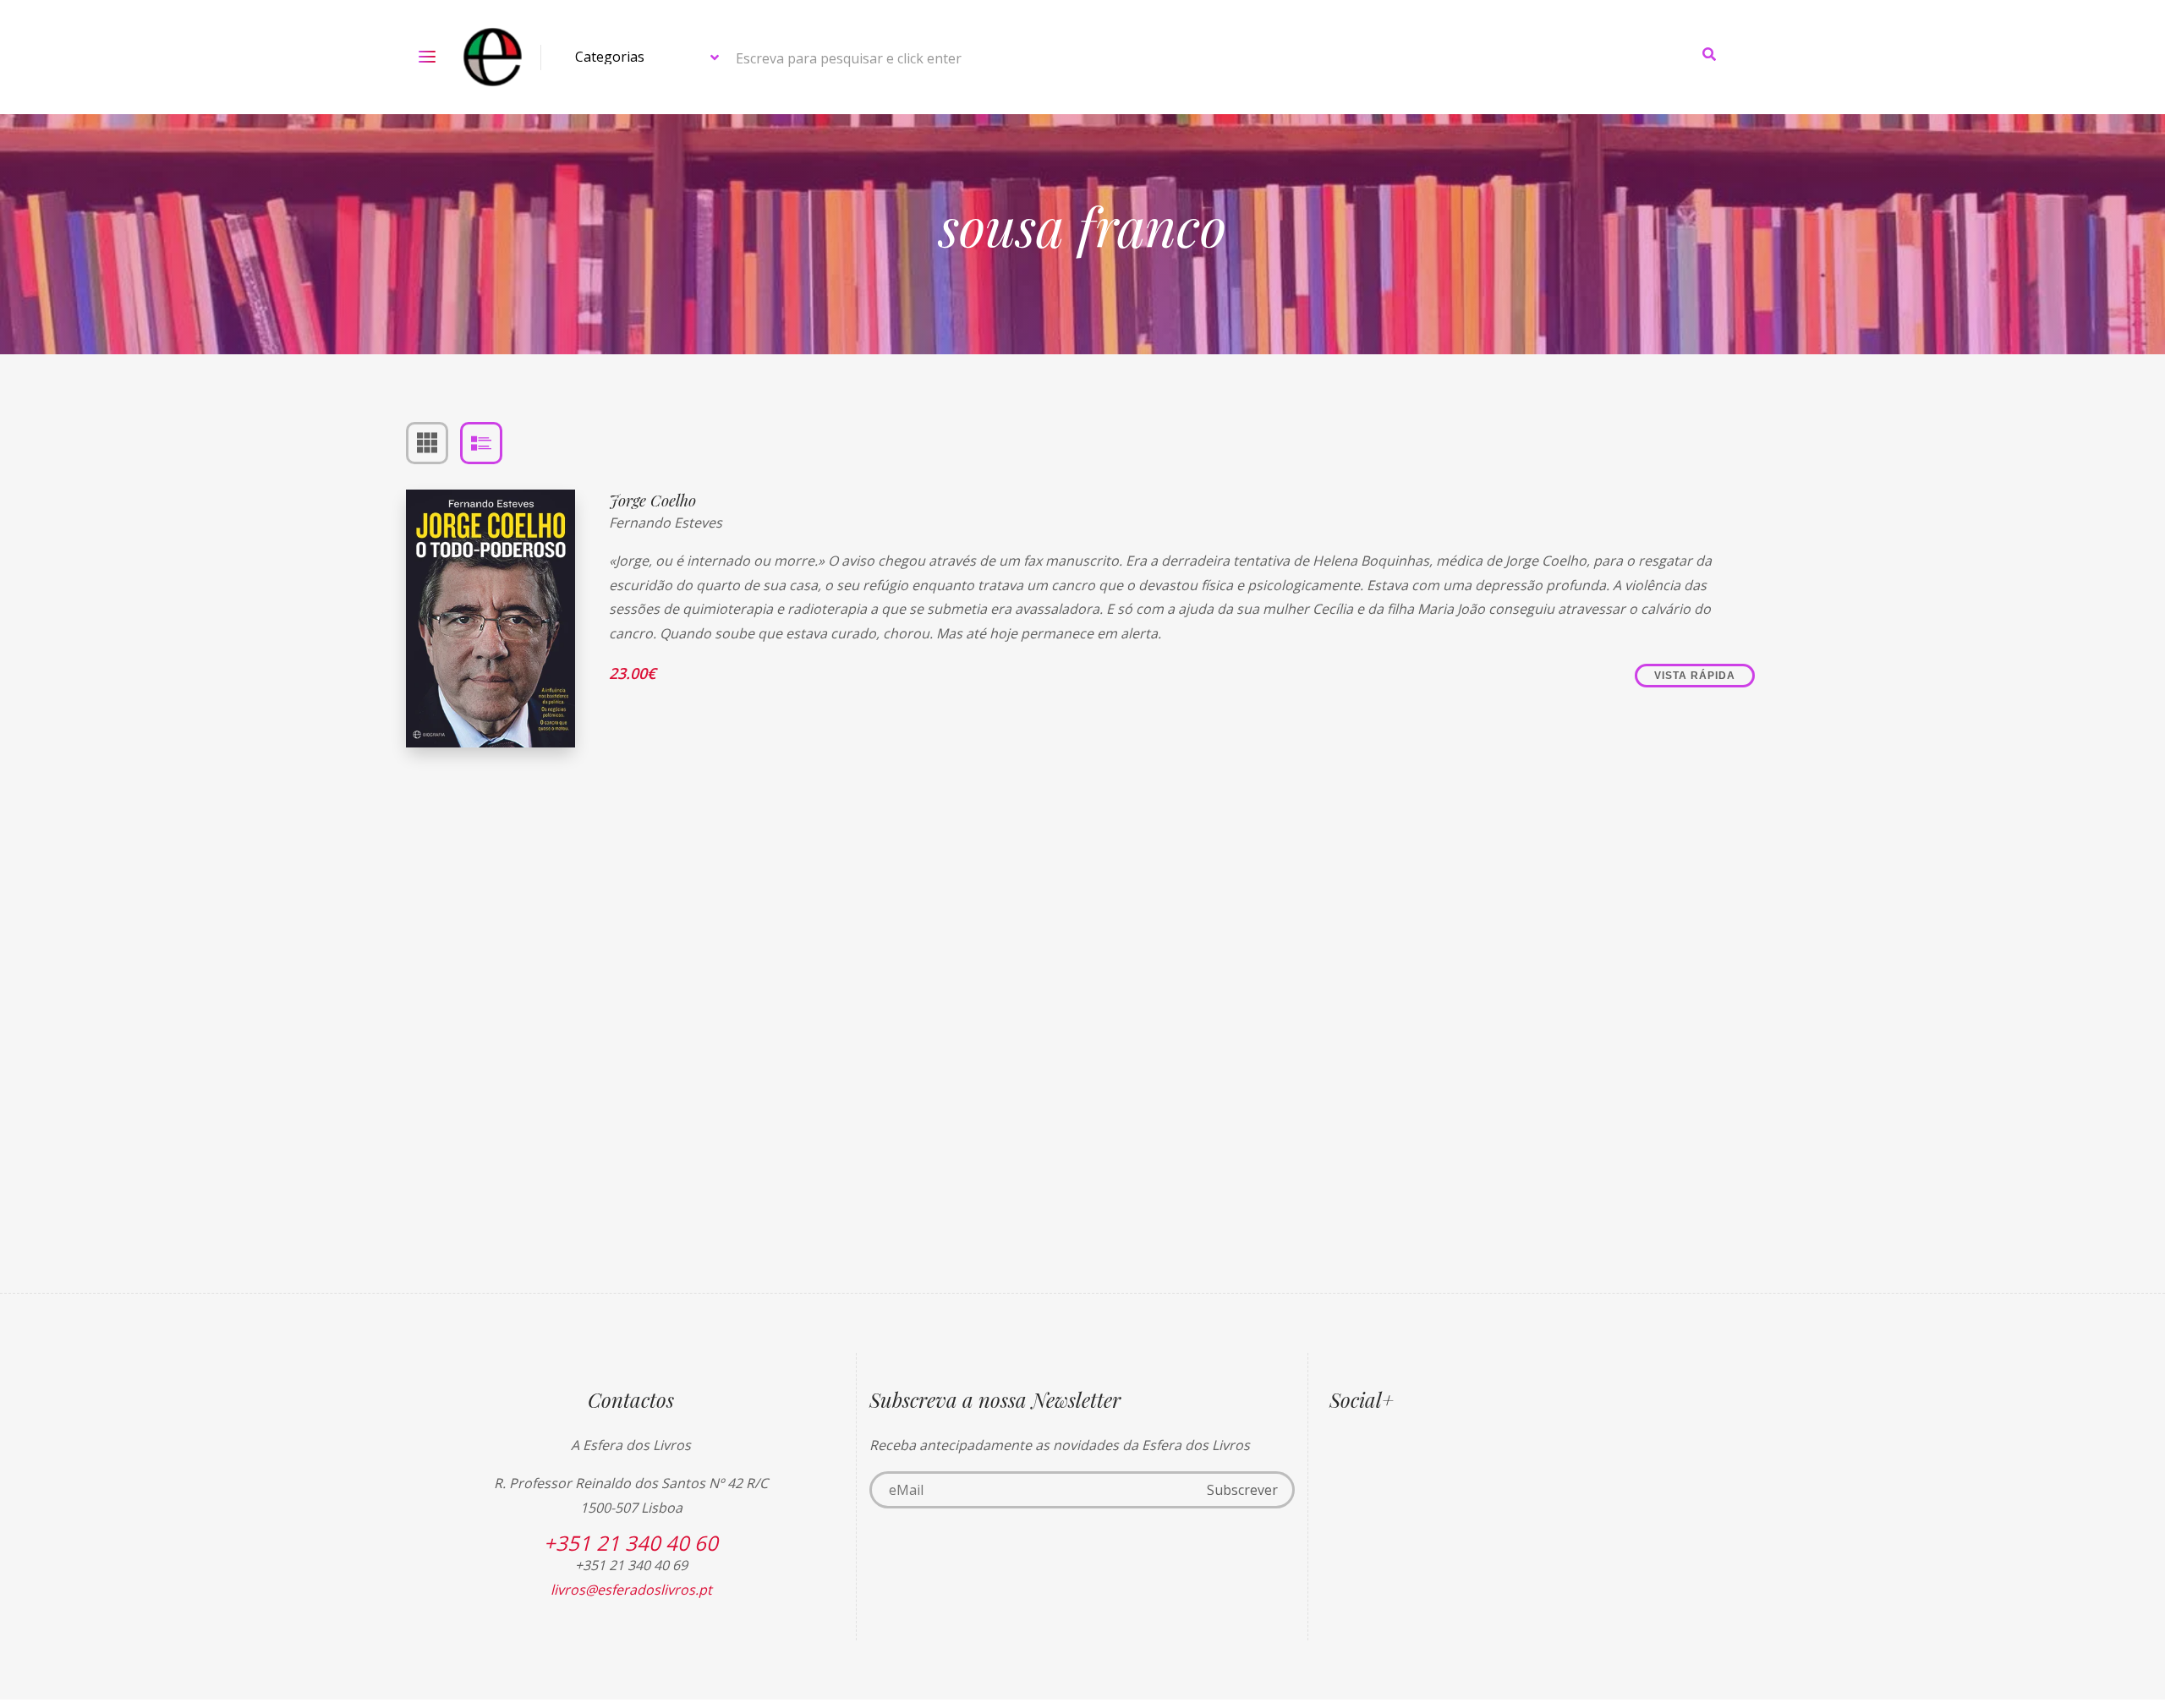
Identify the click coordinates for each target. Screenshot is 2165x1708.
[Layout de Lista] (481, 443)
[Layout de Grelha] (427, 443)
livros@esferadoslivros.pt (631, 1590)
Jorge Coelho (652, 500)
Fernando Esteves (666, 523)
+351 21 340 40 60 (631, 1543)
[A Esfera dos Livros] (493, 57)
